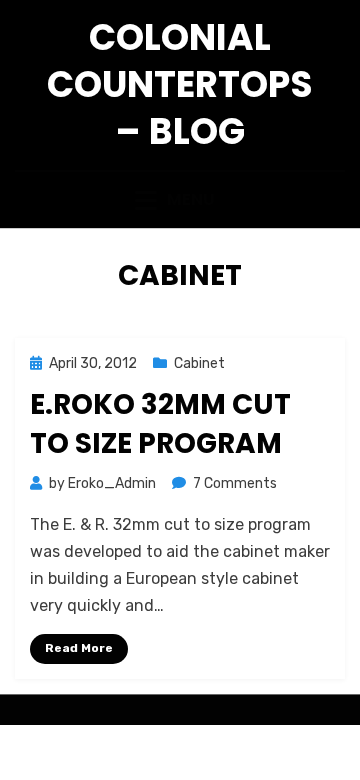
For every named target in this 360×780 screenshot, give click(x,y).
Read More (79, 648)
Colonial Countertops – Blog (180, 84)
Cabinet (199, 363)
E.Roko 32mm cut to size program (160, 424)
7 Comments (235, 483)
